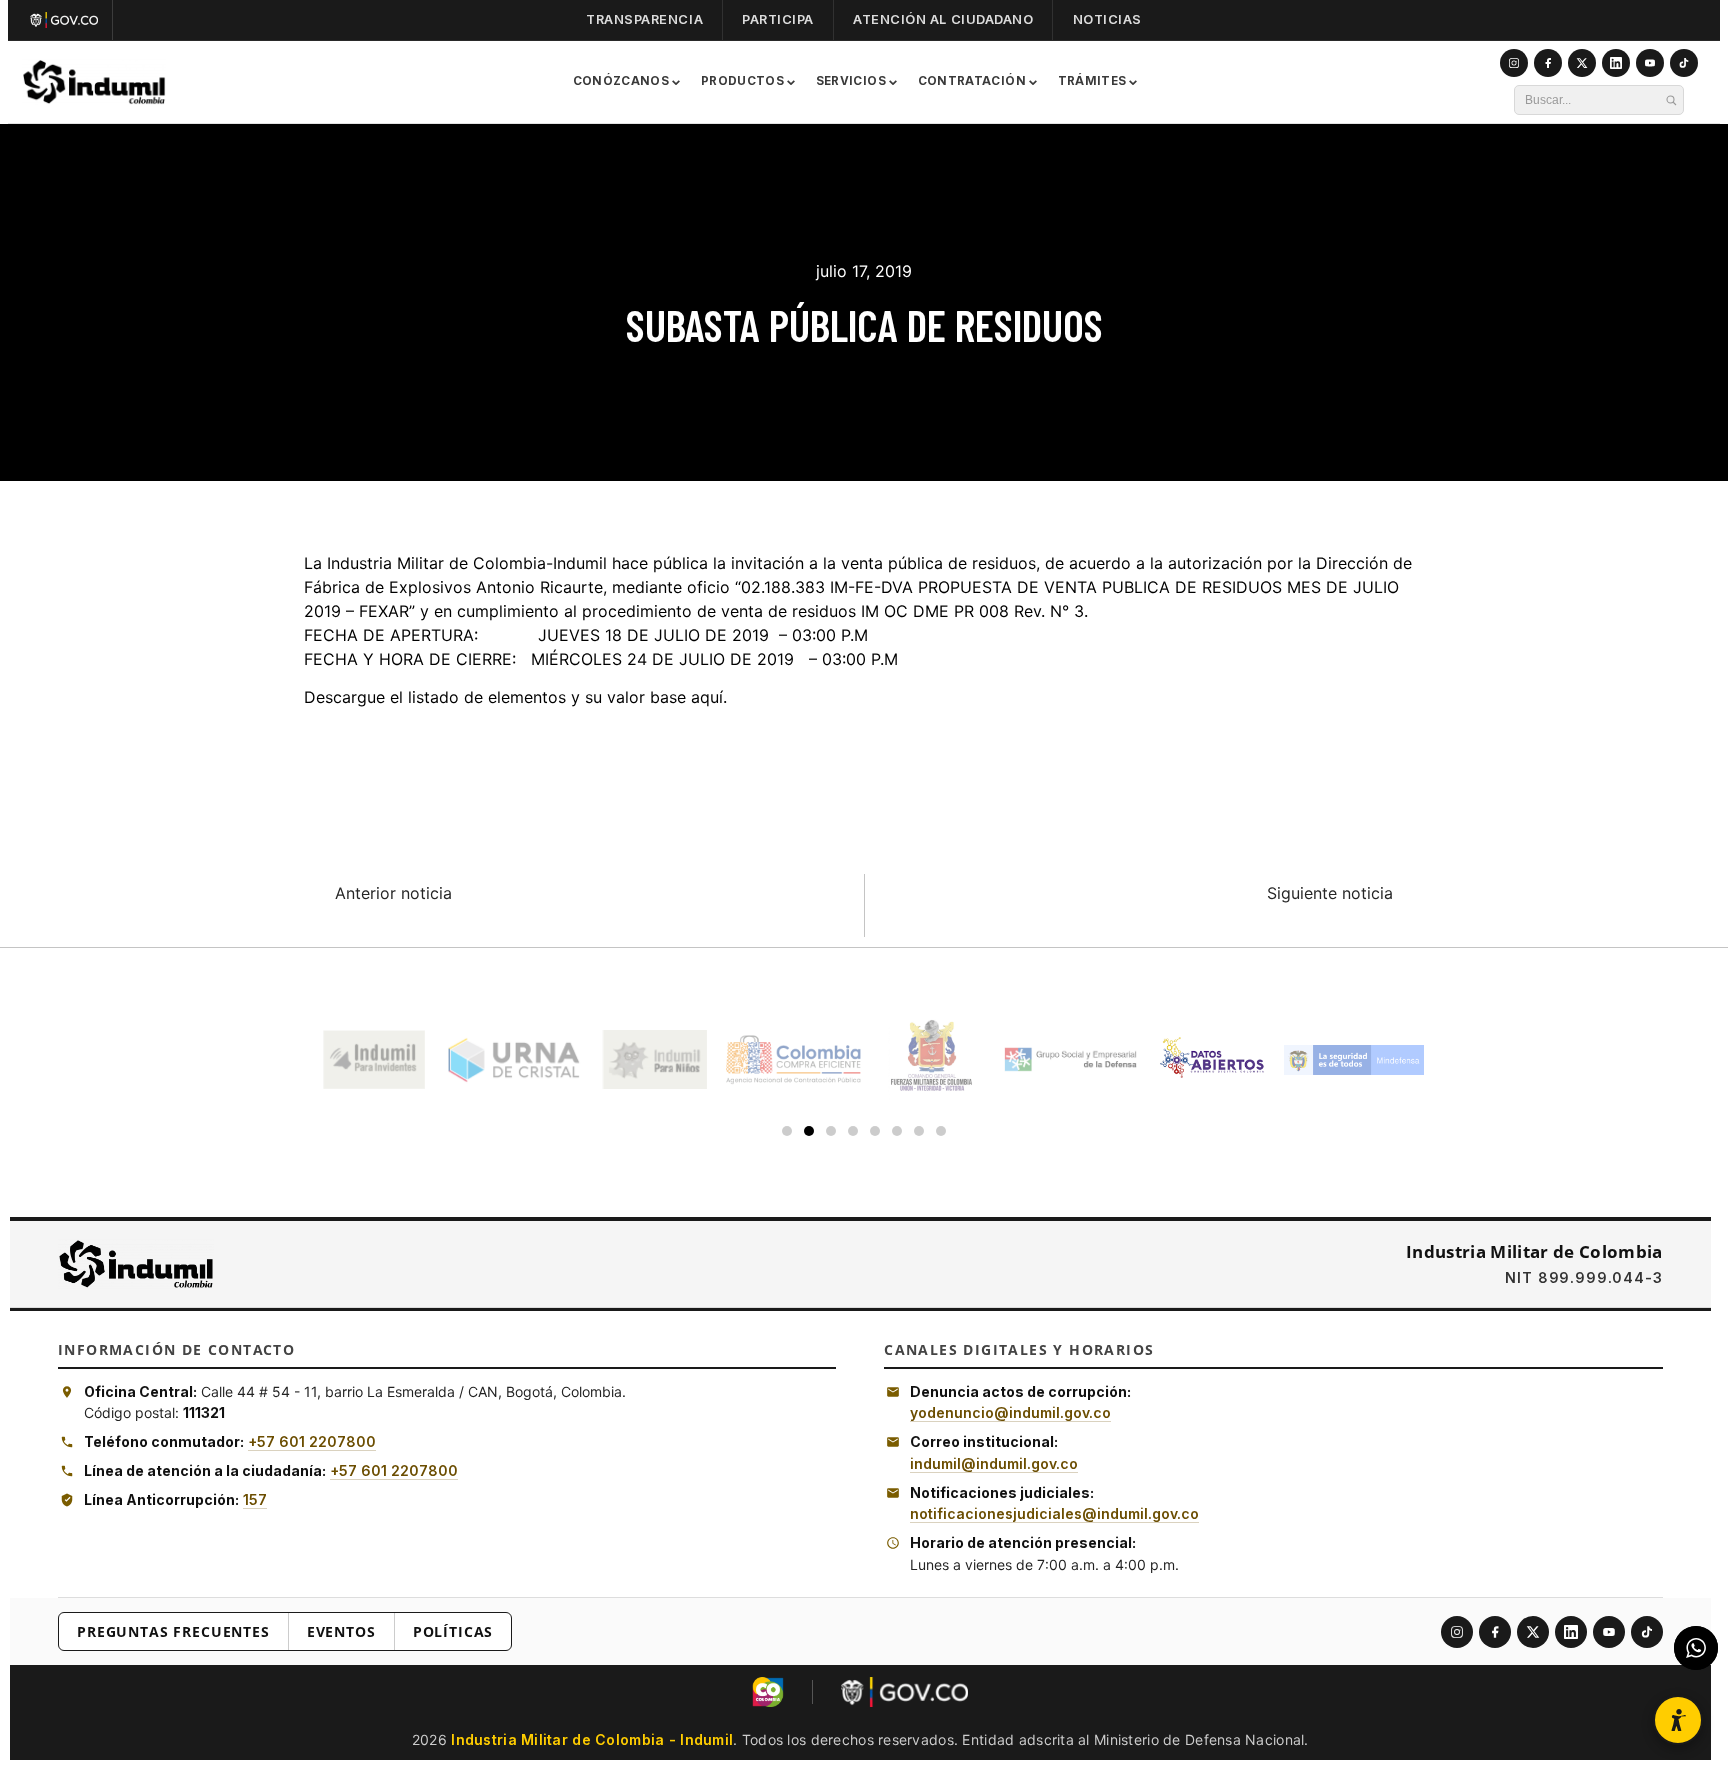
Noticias (1107, 19)
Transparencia (644, 19)
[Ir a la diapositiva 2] (809, 1131)
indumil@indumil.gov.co (994, 1463)
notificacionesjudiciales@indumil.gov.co (1054, 1513)
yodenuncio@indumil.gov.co (1010, 1412)
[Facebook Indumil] (1548, 63)
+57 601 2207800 (312, 1441)
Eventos (341, 1631)
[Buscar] (1671, 100)
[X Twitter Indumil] (1582, 63)
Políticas (453, 1631)
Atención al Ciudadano (943, 19)
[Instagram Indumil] (1514, 63)
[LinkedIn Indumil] (1616, 63)
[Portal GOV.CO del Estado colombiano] (904, 1692)
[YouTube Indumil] (1650, 63)
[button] (1678, 1720)
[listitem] (1457, 1632)
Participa (778, 19)
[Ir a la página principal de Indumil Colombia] (136, 1264)
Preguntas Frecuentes (173, 1631)
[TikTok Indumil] (1684, 63)
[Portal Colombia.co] (768, 1692)
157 (255, 1499)
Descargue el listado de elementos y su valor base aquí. (515, 697)
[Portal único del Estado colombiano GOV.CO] (68, 20)
